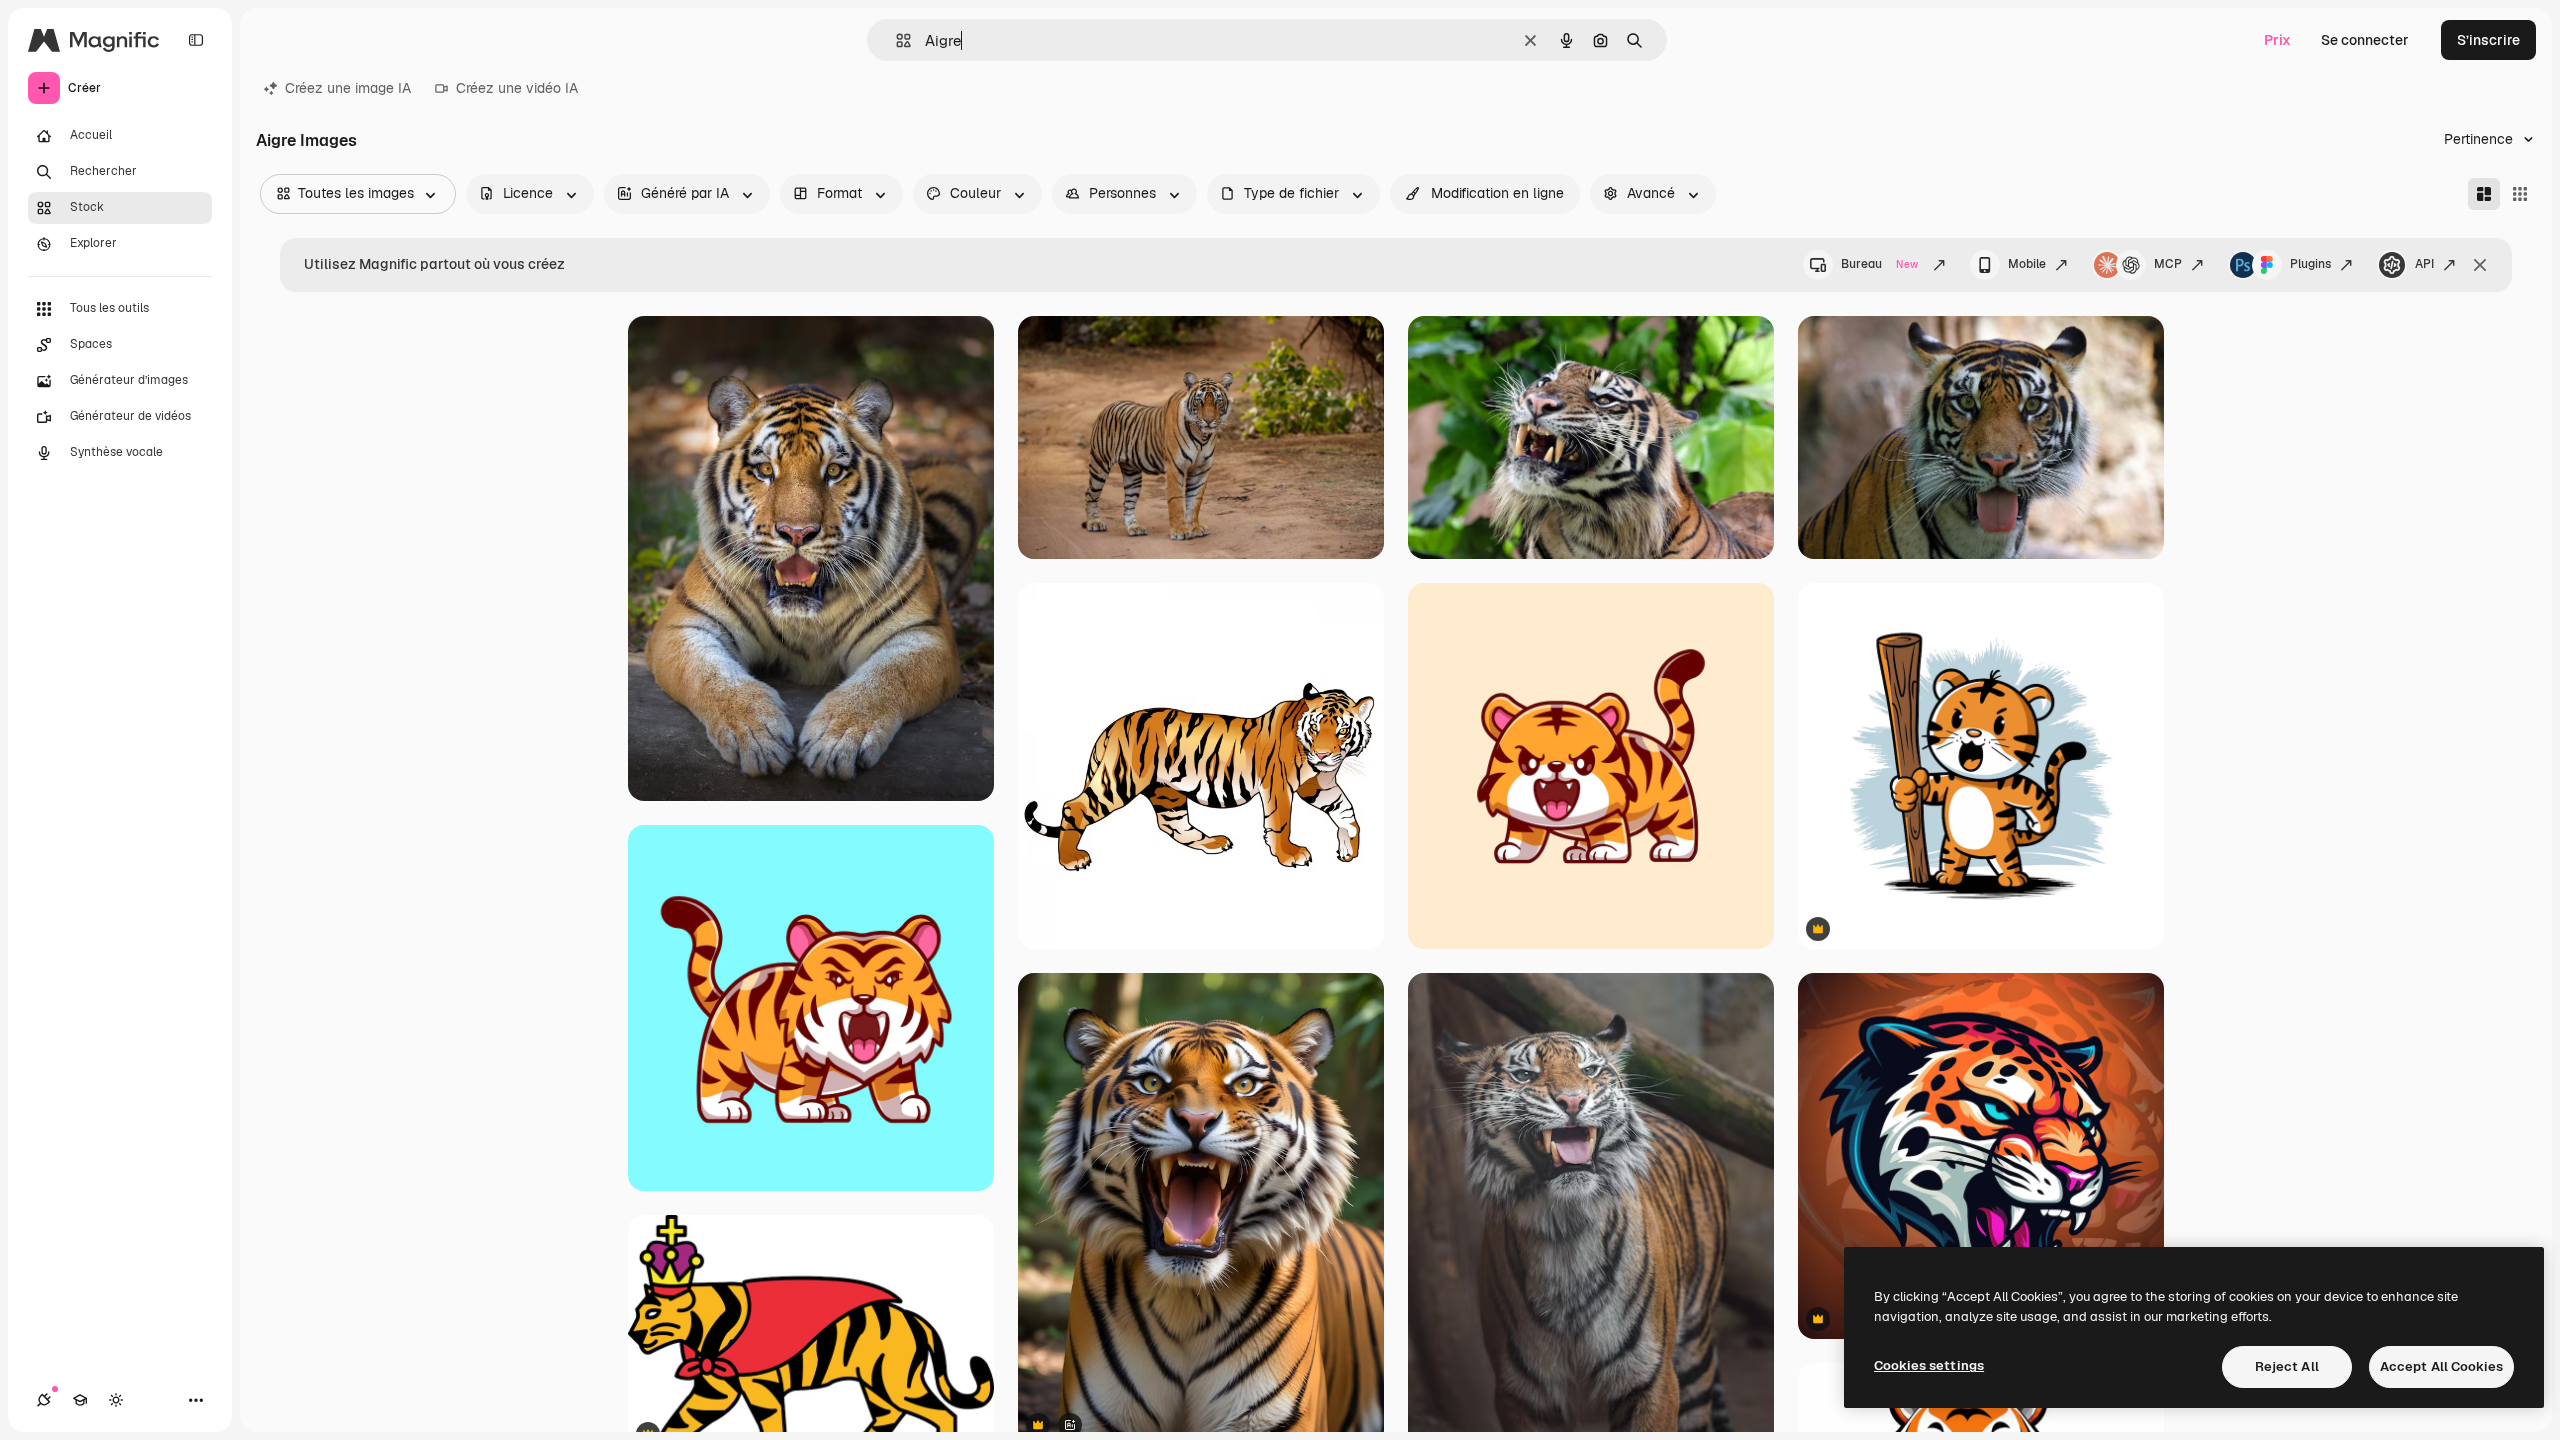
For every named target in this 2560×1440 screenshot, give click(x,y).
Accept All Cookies (2441, 1366)
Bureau (1879, 264)
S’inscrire (2488, 40)
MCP (2168, 264)
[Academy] (80, 1400)
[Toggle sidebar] (196, 40)
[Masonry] (2484, 194)
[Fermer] (2480, 265)
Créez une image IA (348, 88)
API (2424, 264)
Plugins (2310, 264)
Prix (2277, 40)
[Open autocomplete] (895, 40)
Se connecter (2365, 40)
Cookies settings (1929, 1365)
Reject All (2287, 1366)
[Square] (2520, 194)
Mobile (2027, 264)
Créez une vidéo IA (517, 88)
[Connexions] (44, 1400)
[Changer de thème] (116, 1400)
